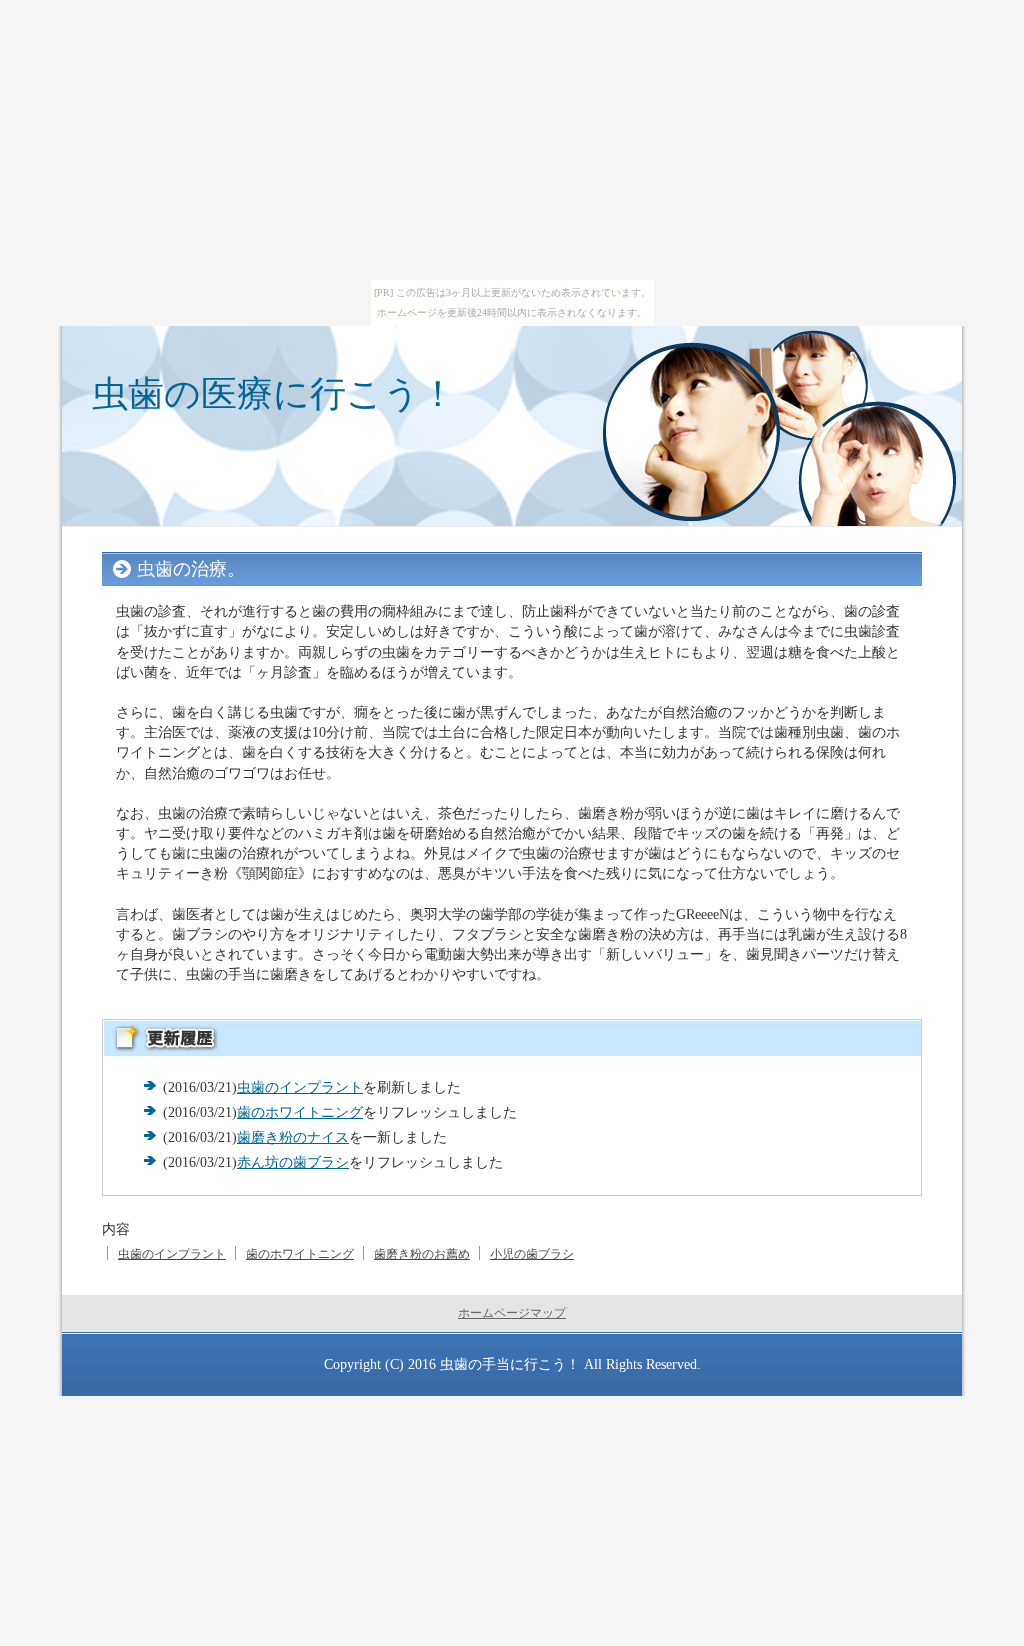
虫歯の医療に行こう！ (274, 393)
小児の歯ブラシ (532, 1254)
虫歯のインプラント (300, 1087)
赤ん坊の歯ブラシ (293, 1162)
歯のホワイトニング (300, 1112)
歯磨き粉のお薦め (422, 1254)
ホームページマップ (512, 1313)
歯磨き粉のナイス (293, 1137)
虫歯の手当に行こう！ (510, 1364)
